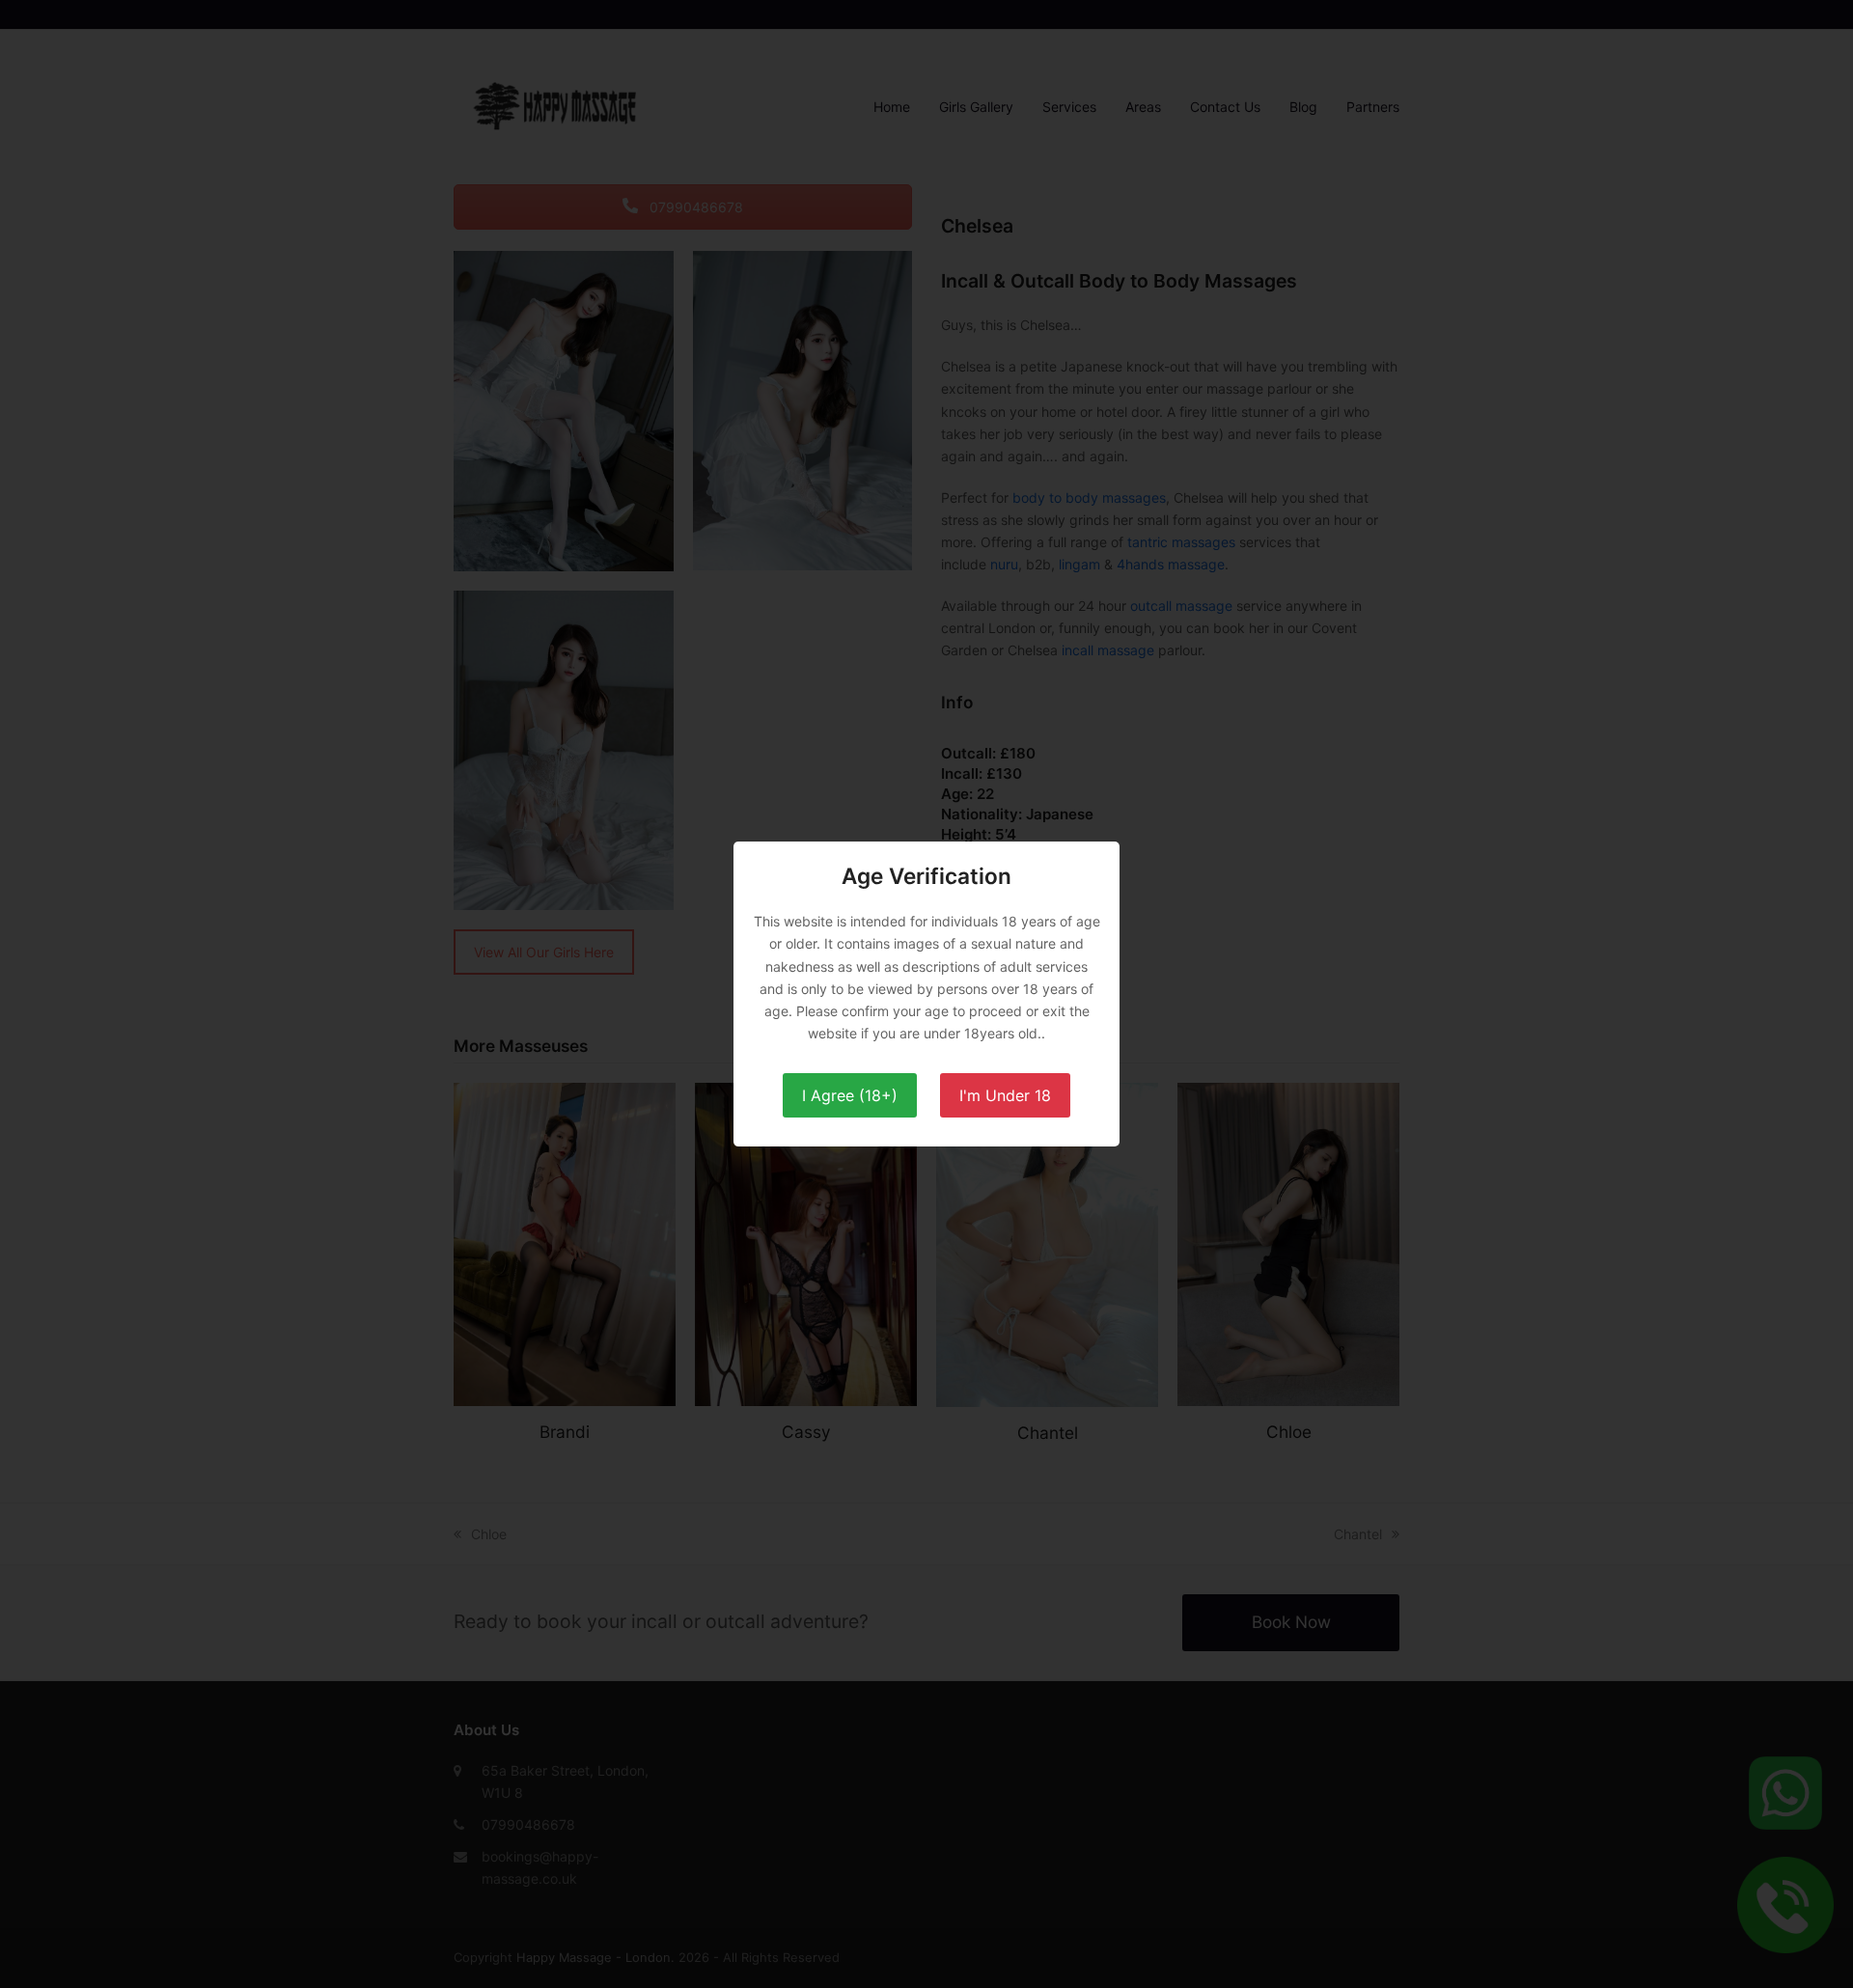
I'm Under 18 (1005, 1095)
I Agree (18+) (850, 1095)
